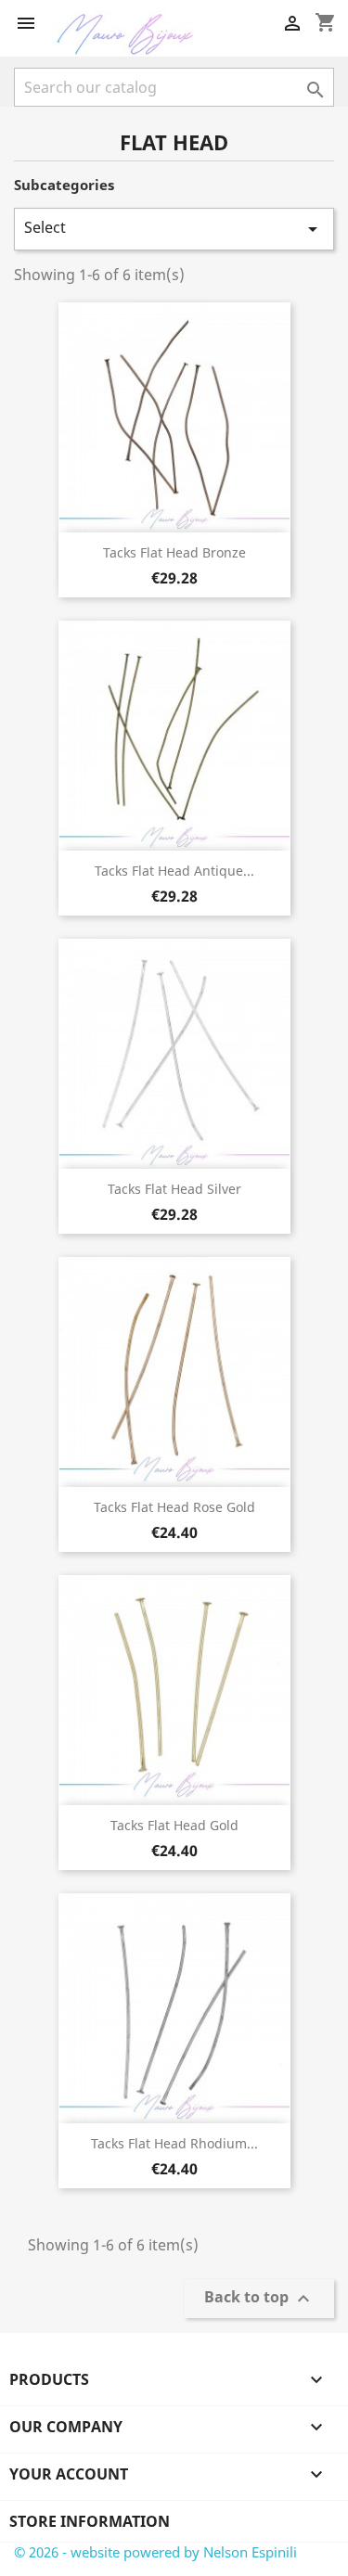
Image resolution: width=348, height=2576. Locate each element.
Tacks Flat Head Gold (174, 1825)
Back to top (259, 2299)
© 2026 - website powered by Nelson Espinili (155, 2552)
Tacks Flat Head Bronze (174, 552)
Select (174, 229)
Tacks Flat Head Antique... (174, 871)
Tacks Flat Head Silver (174, 1189)
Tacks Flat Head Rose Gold (174, 1507)
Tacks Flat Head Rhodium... (174, 2143)
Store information (90, 2521)
